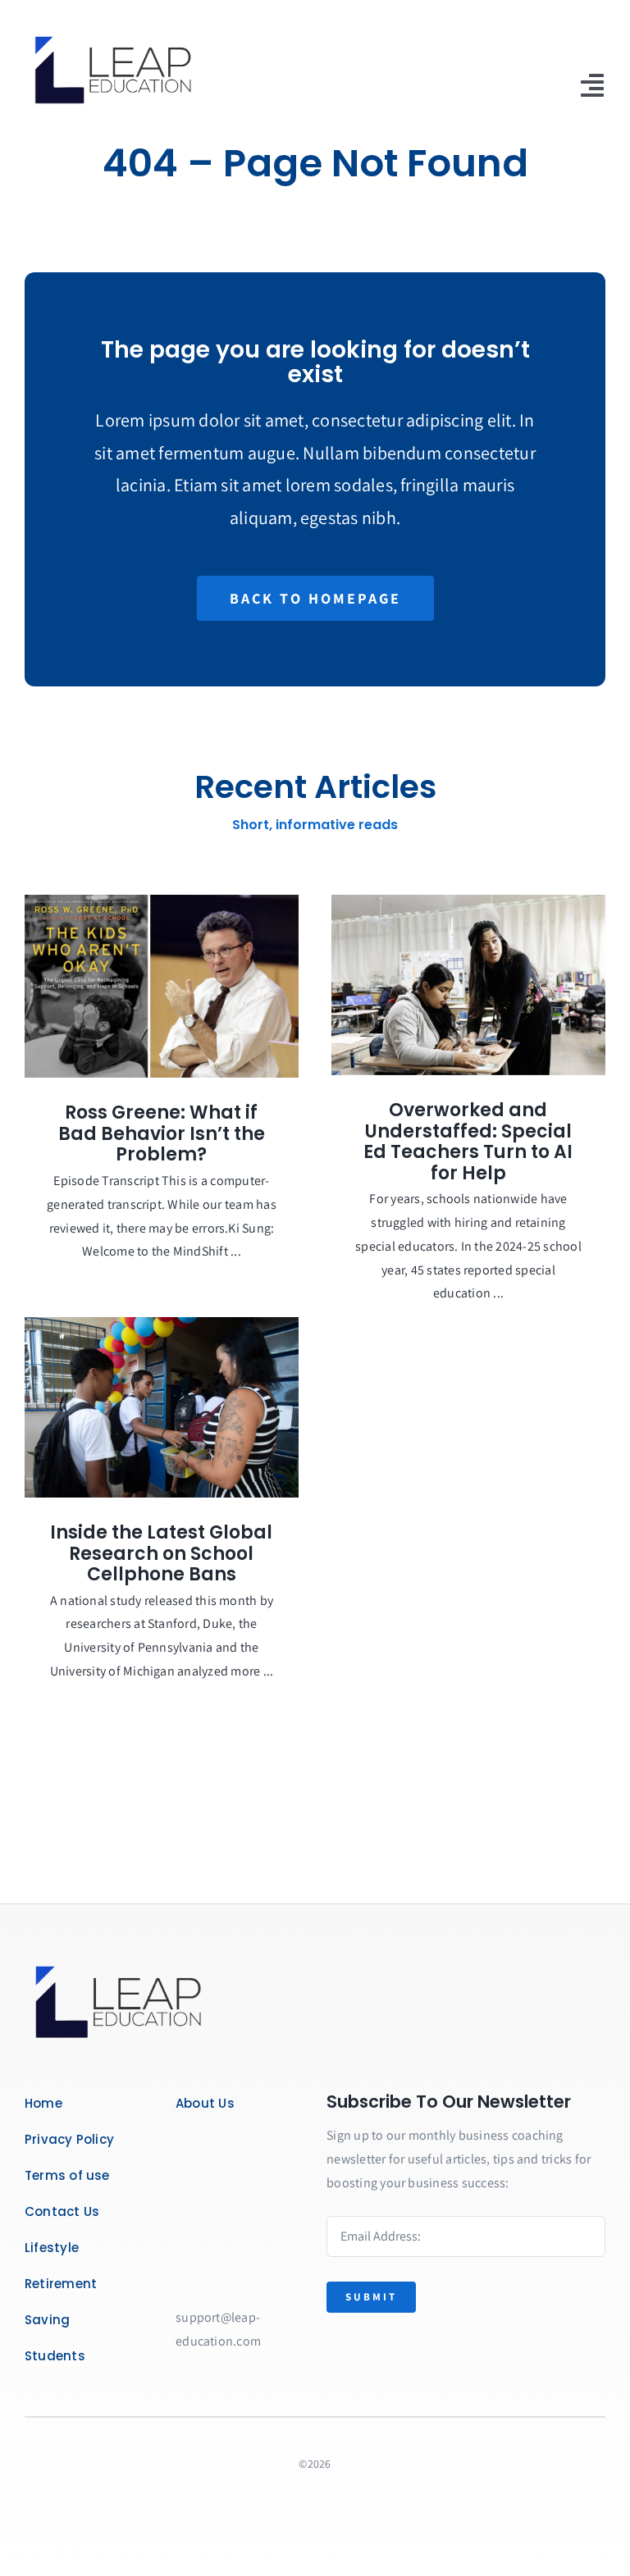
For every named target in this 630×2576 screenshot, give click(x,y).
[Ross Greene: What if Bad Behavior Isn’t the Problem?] (162, 987)
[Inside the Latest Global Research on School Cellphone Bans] (162, 1407)
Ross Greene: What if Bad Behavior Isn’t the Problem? (162, 1133)
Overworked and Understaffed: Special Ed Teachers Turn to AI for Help (468, 1142)
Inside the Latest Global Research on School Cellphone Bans (161, 1553)
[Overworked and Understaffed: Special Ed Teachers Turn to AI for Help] (468, 985)
